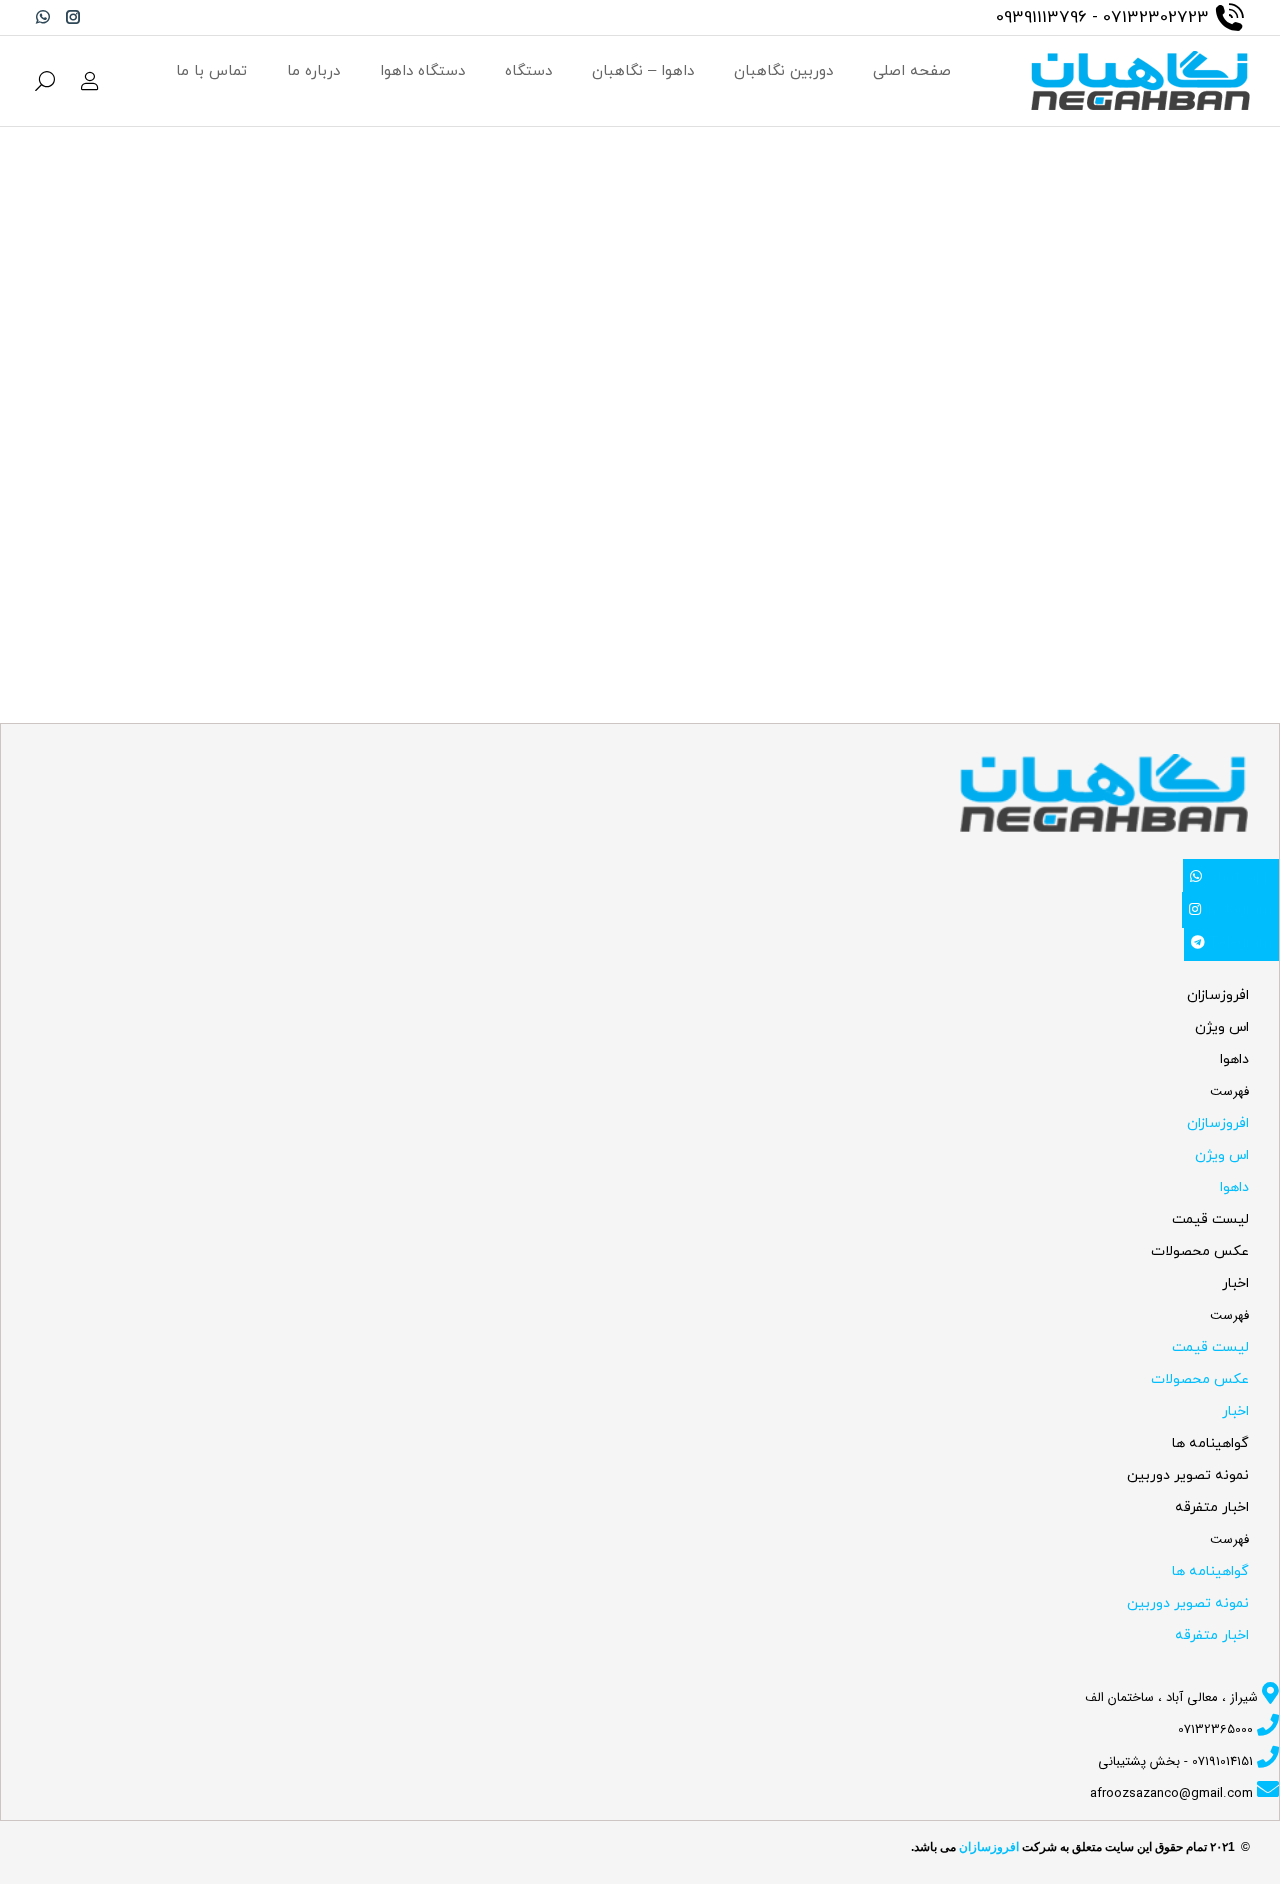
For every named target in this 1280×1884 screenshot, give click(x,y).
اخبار (1235, 1283)
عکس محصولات (1200, 1251)
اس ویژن (1222, 1027)
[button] (1161, 1092)
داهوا (1234, 1059)
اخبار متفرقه (1212, 1507)
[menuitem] (912, 71)
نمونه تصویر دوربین (1188, 1475)
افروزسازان (1218, 995)
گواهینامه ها (1210, 1443)
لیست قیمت (1210, 1219)
